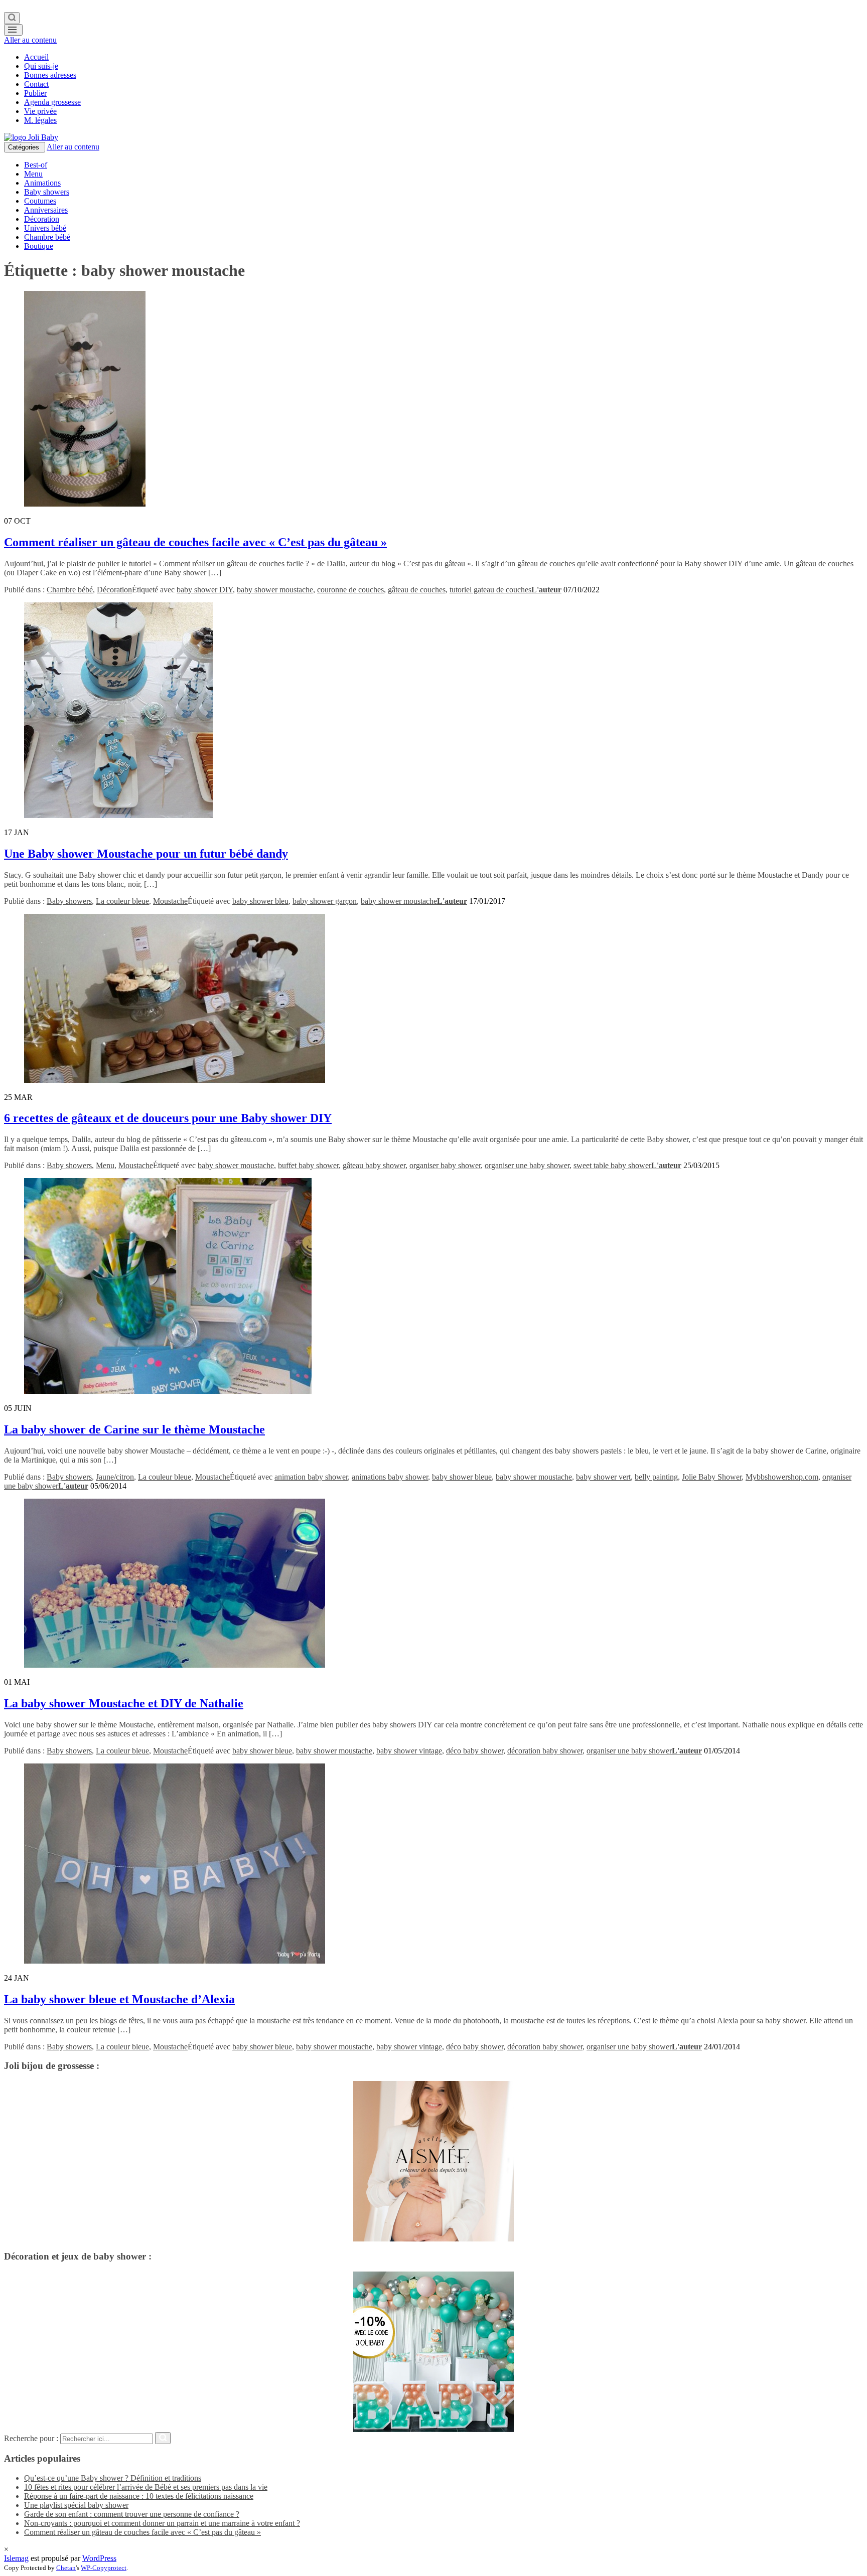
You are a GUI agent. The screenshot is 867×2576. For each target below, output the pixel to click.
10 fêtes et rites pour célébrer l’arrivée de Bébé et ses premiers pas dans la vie (146, 2487)
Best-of (36, 165)
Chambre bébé (47, 237)
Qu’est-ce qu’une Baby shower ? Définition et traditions (113, 2478)
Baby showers (47, 192)
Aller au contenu (30, 40)
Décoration (42, 219)
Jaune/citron (115, 1477)
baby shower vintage (409, 1751)
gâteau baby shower (374, 1165)
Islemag (16, 2558)
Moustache (170, 901)
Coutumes (40, 201)
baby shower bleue (462, 1477)
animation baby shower (311, 1477)
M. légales (40, 120)
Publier (35, 93)
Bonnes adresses (50, 75)
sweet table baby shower (612, 1165)
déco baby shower (475, 1751)
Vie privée (40, 111)
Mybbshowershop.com (782, 1477)
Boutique (39, 246)
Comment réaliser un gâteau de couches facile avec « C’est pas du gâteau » (195, 542)
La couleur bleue (122, 901)
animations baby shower (390, 1477)
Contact (36, 84)
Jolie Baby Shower (712, 1477)
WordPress (99, 2558)
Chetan (66, 2568)
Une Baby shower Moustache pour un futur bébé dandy (146, 854)
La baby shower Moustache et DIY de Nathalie (124, 1703)
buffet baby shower (308, 1165)
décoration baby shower (545, 1751)
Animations (42, 183)
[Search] (12, 18)
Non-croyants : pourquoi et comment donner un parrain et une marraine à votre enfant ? (162, 2523)
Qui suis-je (41, 66)
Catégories (25, 147)
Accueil (36, 57)
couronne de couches (350, 590)
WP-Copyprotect (104, 2568)
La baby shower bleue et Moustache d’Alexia (119, 1999)
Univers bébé (45, 228)
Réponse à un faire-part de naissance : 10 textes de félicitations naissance (139, 2496)
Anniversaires (46, 210)
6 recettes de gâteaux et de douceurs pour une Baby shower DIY (168, 1118)
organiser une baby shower (527, 1165)
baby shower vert (603, 1477)
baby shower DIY (205, 590)
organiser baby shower (445, 1165)
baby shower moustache (275, 590)
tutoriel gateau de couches (490, 590)
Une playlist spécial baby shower (76, 2505)
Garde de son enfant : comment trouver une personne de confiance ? (132, 2514)
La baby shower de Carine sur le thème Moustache (134, 1429)
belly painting (656, 1477)
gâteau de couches (417, 590)
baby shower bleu (260, 901)
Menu (33, 174)
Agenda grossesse (52, 102)
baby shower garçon (325, 901)
